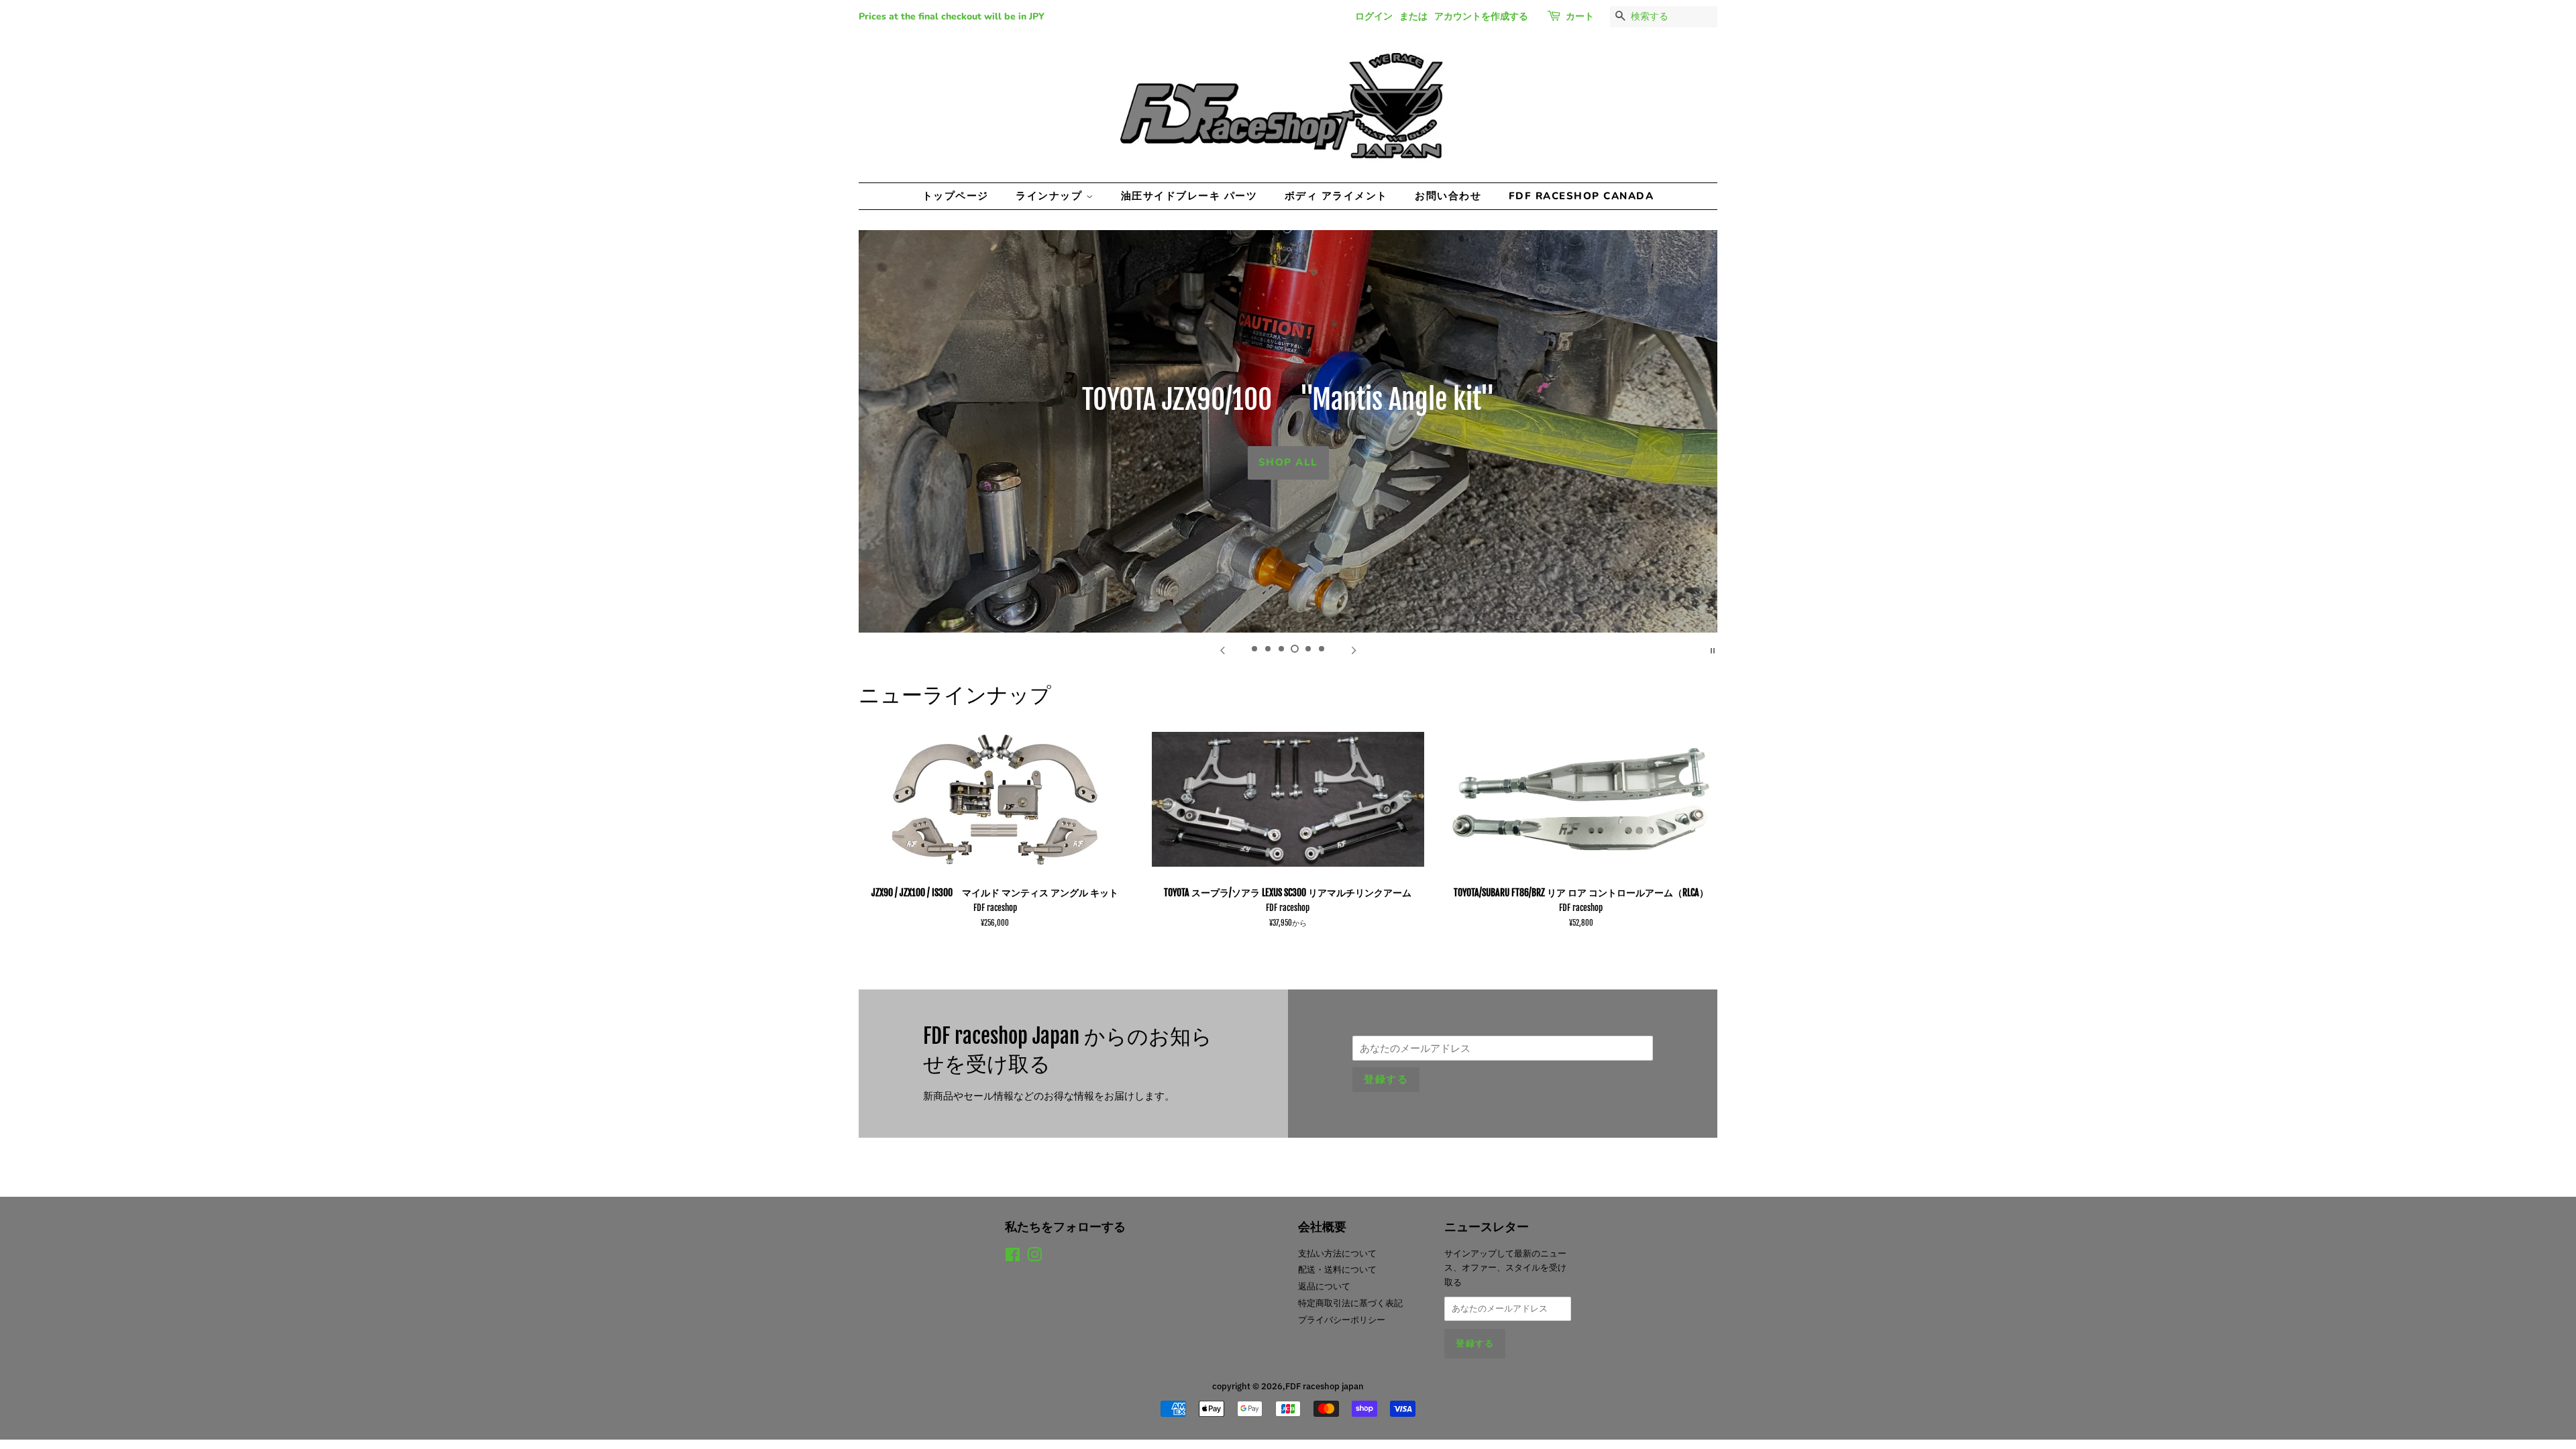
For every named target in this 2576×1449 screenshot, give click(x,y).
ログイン (1374, 16)
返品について (1324, 1286)
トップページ (956, 196)
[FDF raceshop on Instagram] (1034, 1257)
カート (1580, 16)
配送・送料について (1337, 1270)
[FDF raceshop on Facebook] (1013, 1257)
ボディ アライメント (1336, 196)
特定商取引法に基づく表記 (1350, 1303)
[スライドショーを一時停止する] (1713, 649)
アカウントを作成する (1481, 16)
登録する (1386, 1079)
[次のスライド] (1354, 649)
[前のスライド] (1222, 649)
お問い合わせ (1448, 196)
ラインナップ (1051, 196)
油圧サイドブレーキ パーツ (1189, 196)
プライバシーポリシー (1342, 1320)
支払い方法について (1337, 1253)
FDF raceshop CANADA (1581, 196)
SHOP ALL (1288, 462)
